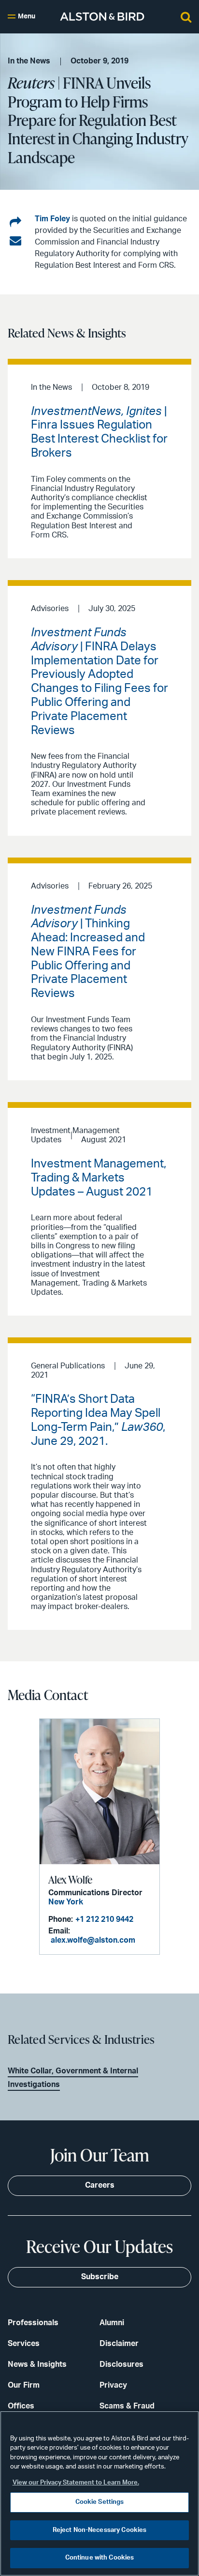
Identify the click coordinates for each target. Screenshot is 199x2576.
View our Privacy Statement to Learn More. (76, 2483)
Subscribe (100, 2277)
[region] (99, 2493)
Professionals (33, 2323)
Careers (100, 2185)
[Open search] (186, 16)
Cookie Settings (100, 2502)
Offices (21, 2406)
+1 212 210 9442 (104, 1919)
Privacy (113, 2385)
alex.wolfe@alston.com (93, 1940)
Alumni (112, 2323)
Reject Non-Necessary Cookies (100, 2530)
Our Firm (24, 2385)
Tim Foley (52, 219)
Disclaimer (119, 2344)
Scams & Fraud (127, 2406)
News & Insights (37, 2364)
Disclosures (121, 2364)
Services (24, 2344)
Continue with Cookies (100, 2558)
